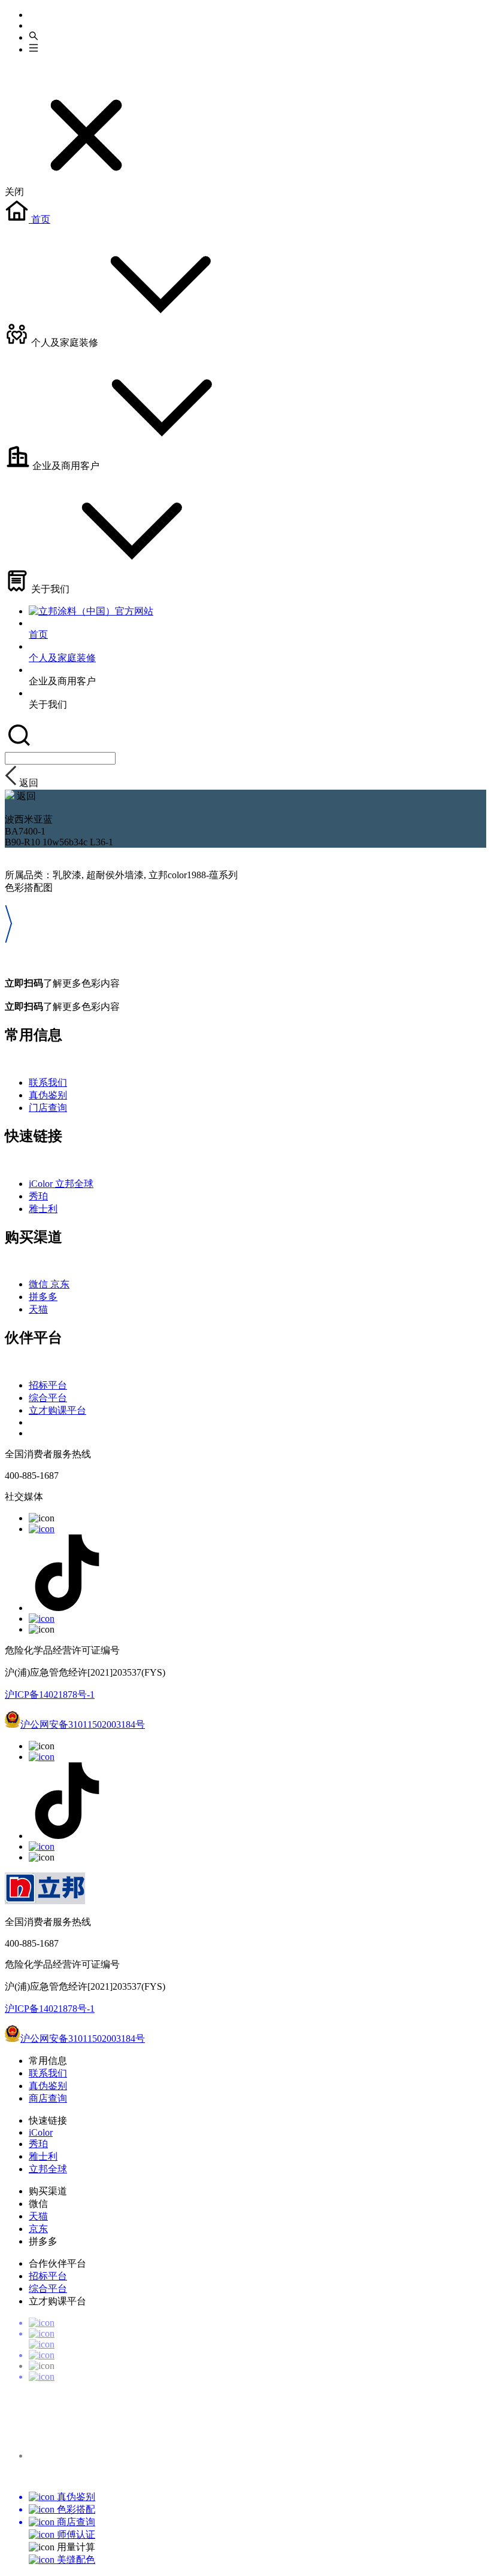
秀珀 (38, 1196)
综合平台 (48, 1398)
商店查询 (48, 2098)
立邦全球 (74, 1184)
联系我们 (48, 1083)
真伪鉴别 (48, 1095)
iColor (42, 1184)
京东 (60, 1284)
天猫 (38, 1309)
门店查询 (48, 1108)
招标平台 (48, 1385)
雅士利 (43, 1209)
